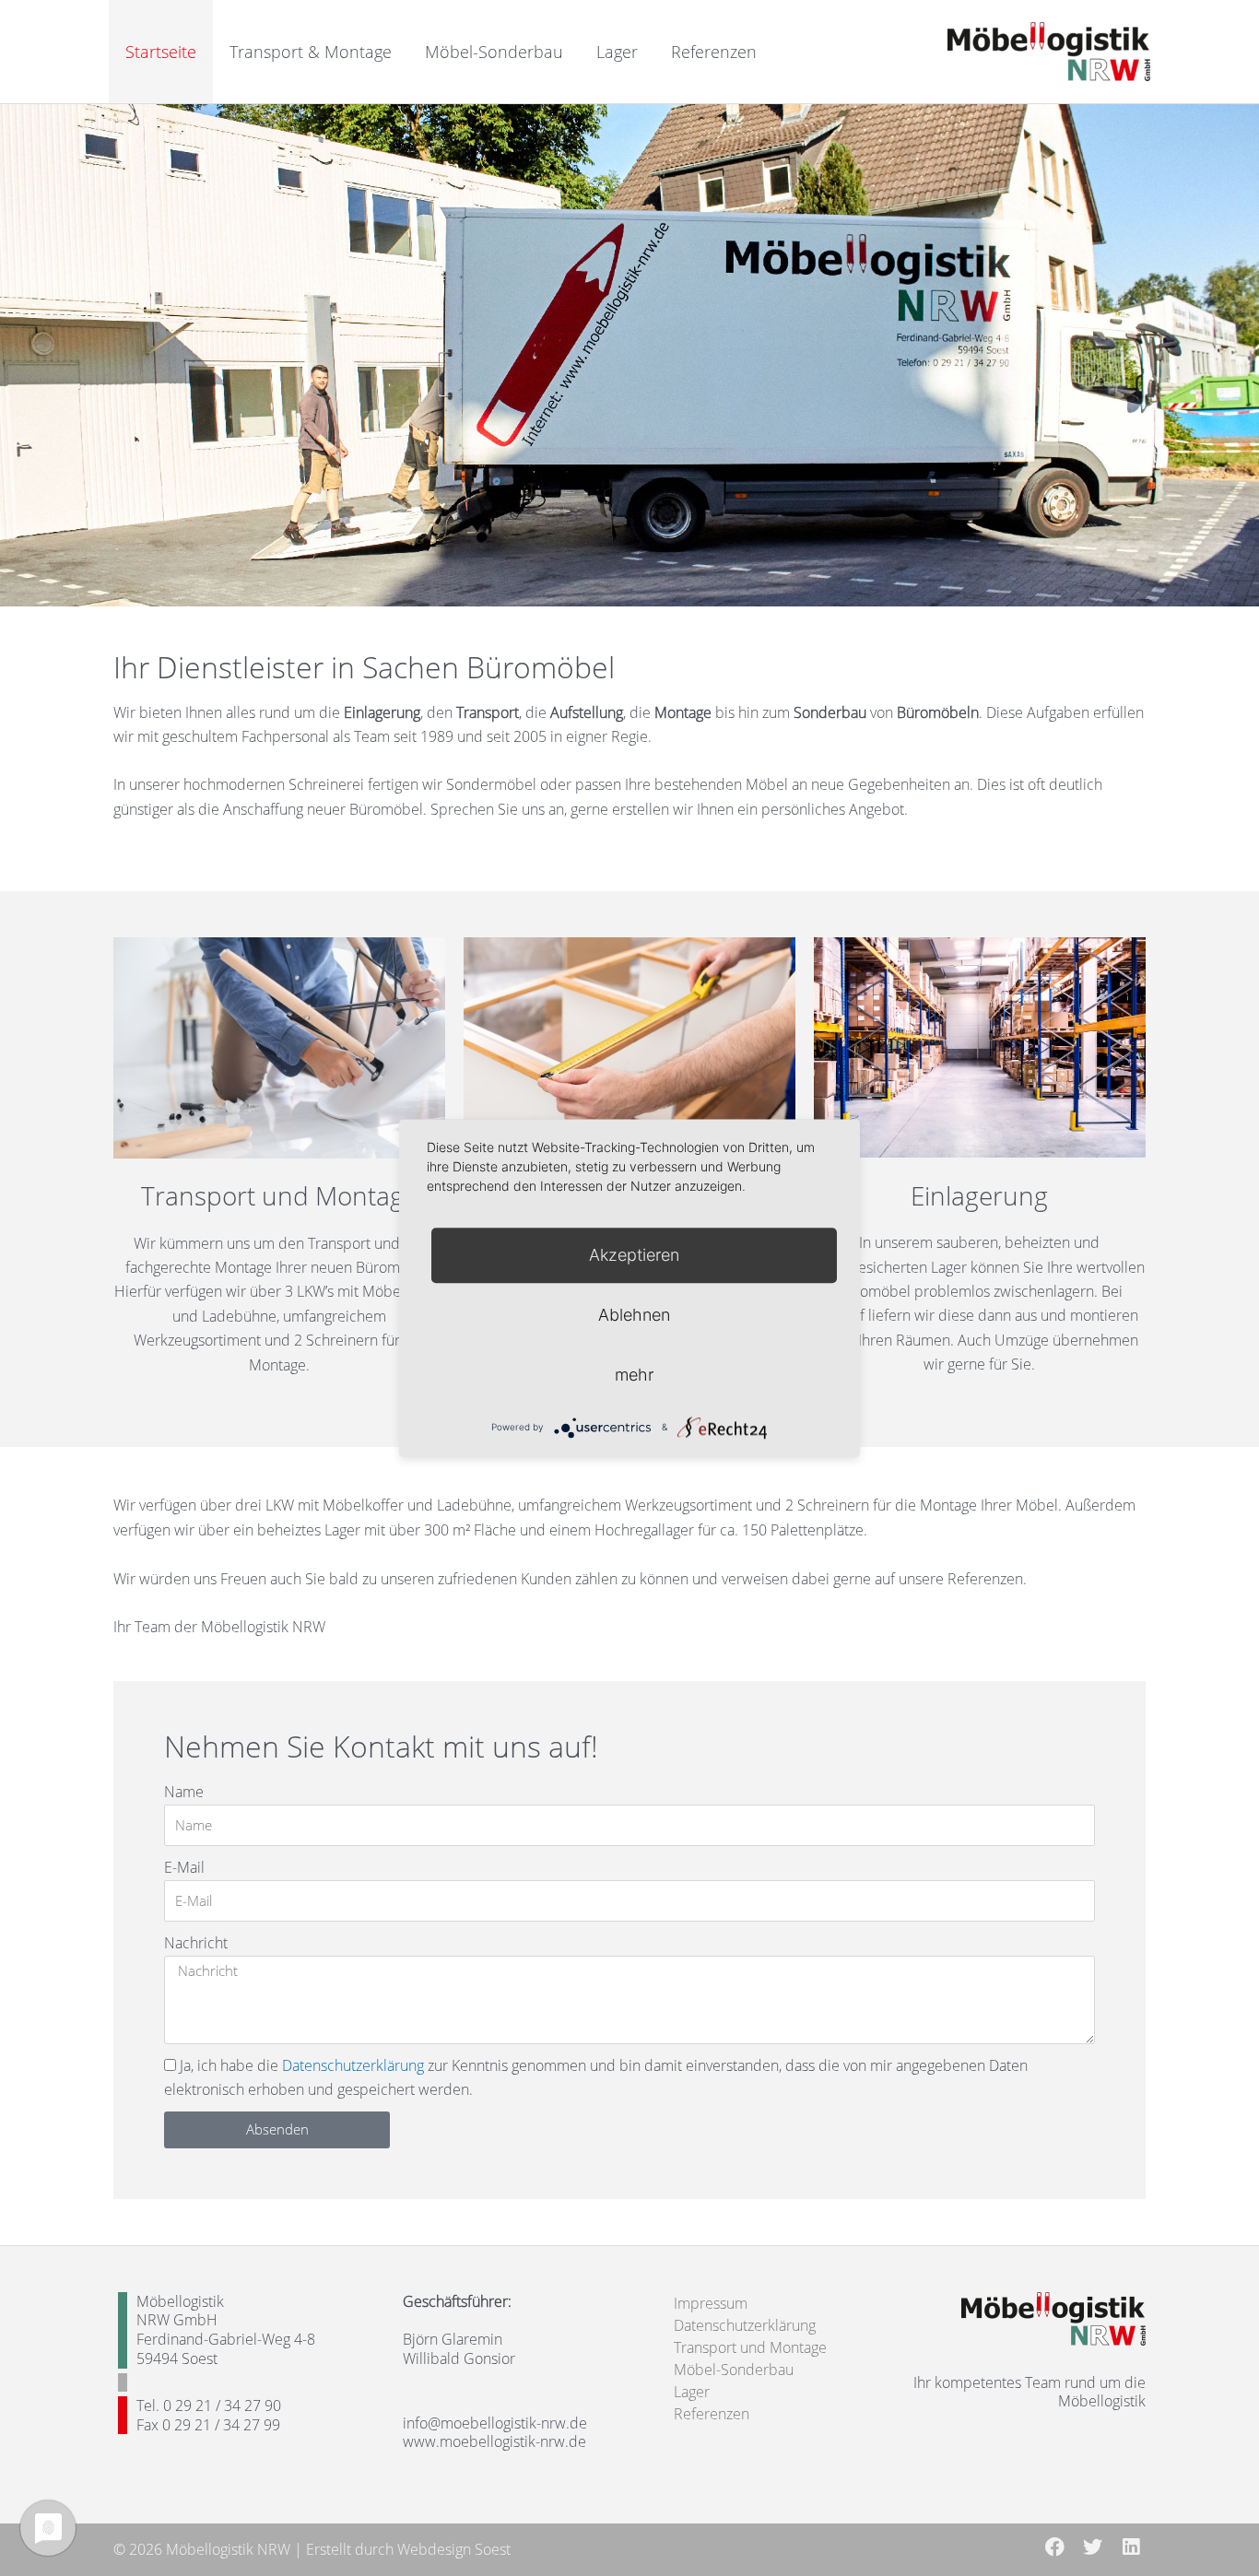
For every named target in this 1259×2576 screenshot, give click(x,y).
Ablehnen (634, 1315)
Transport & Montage (311, 52)
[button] (1055, 2547)
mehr (634, 1375)
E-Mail (184, 1867)
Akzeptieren (634, 1255)
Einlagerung (979, 1195)
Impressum (711, 2303)
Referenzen (714, 52)
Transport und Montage (279, 1195)
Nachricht (196, 1943)
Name (184, 1792)
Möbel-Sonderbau (494, 52)
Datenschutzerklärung (353, 2065)
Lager (617, 52)
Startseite (161, 52)
